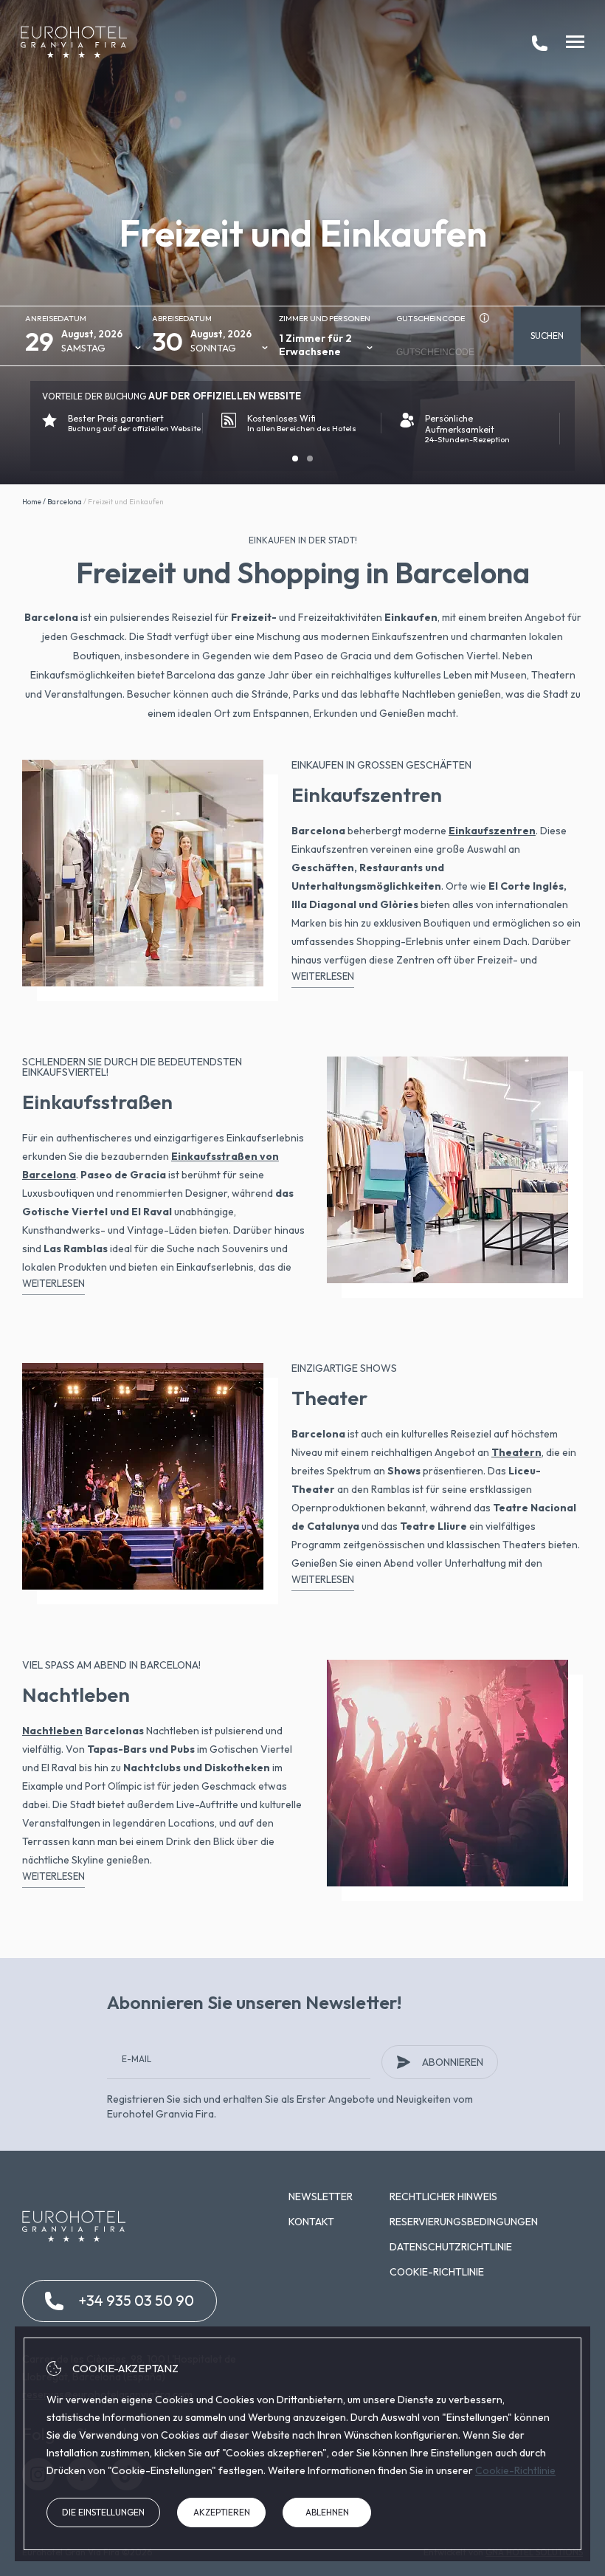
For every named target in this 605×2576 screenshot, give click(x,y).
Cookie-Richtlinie (437, 2272)
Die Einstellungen (103, 2512)
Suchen (547, 336)
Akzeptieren (222, 2512)
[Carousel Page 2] (310, 458)
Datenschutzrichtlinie (451, 2247)
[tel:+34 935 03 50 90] (540, 42)
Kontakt (311, 2222)
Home (32, 502)
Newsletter (321, 2197)
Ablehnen (327, 2512)
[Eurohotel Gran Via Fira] (74, 42)
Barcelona (65, 502)
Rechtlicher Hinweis (443, 2197)
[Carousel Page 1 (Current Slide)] (295, 458)
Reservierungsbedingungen (464, 2222)
